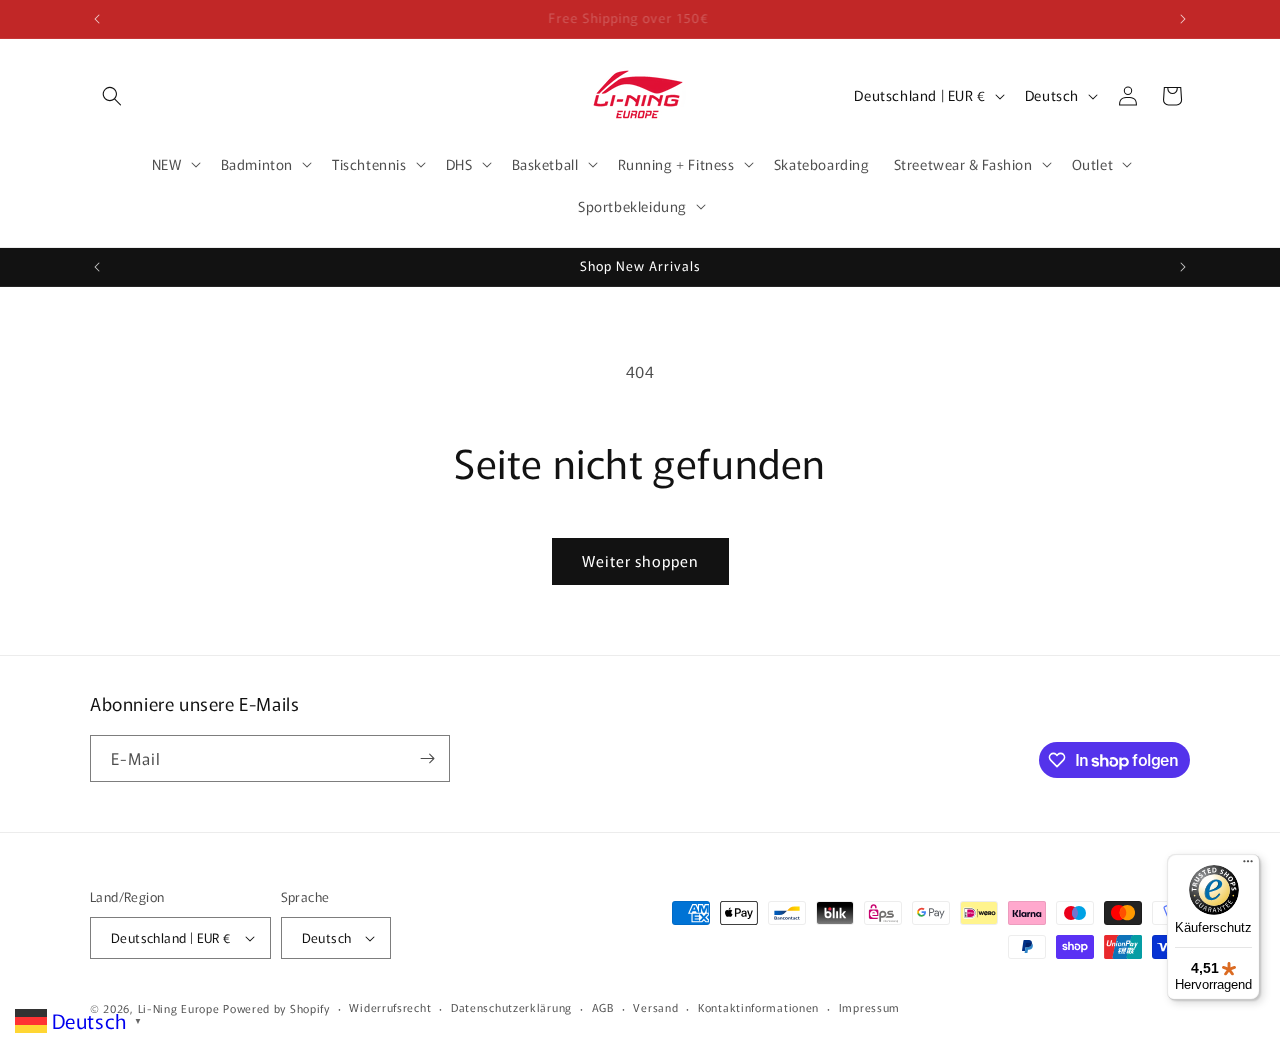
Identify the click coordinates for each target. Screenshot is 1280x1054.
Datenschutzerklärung (511, 1007)
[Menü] (1248, 866)
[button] (112, 96)
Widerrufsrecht (390, 1007)
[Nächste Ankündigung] (1183, 19)
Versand (655, 1007)
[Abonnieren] (427, 758)
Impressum (869, 1007)
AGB (603, 1007)
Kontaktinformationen (758, 1007)
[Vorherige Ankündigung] (97, 19)
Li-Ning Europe (179, 1008)
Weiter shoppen (640, 560)
